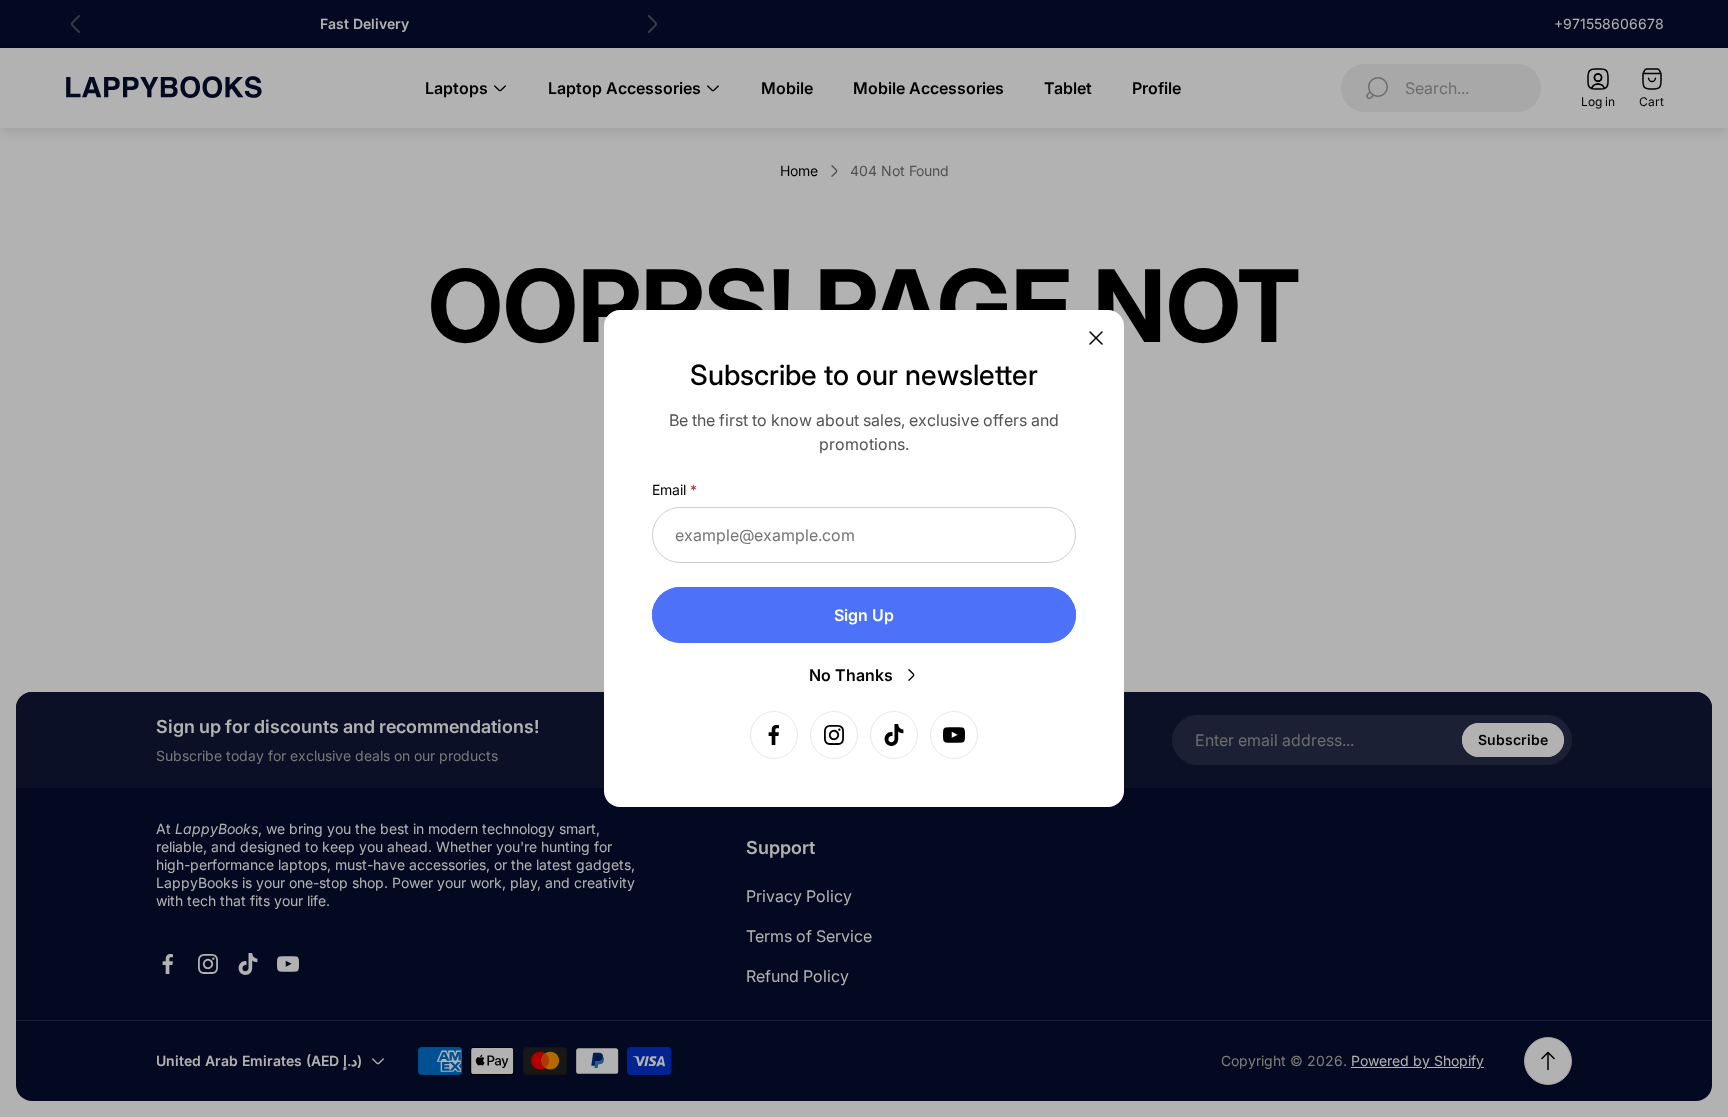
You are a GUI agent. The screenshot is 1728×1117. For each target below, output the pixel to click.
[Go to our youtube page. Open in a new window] (954, 735)
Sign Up (864, 615)
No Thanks (851, 675)
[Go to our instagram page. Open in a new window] (834, 735)
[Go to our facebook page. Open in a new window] (774, 735)
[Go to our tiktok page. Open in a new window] (894, 735)
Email (669, 489)
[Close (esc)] (1096, 338)
